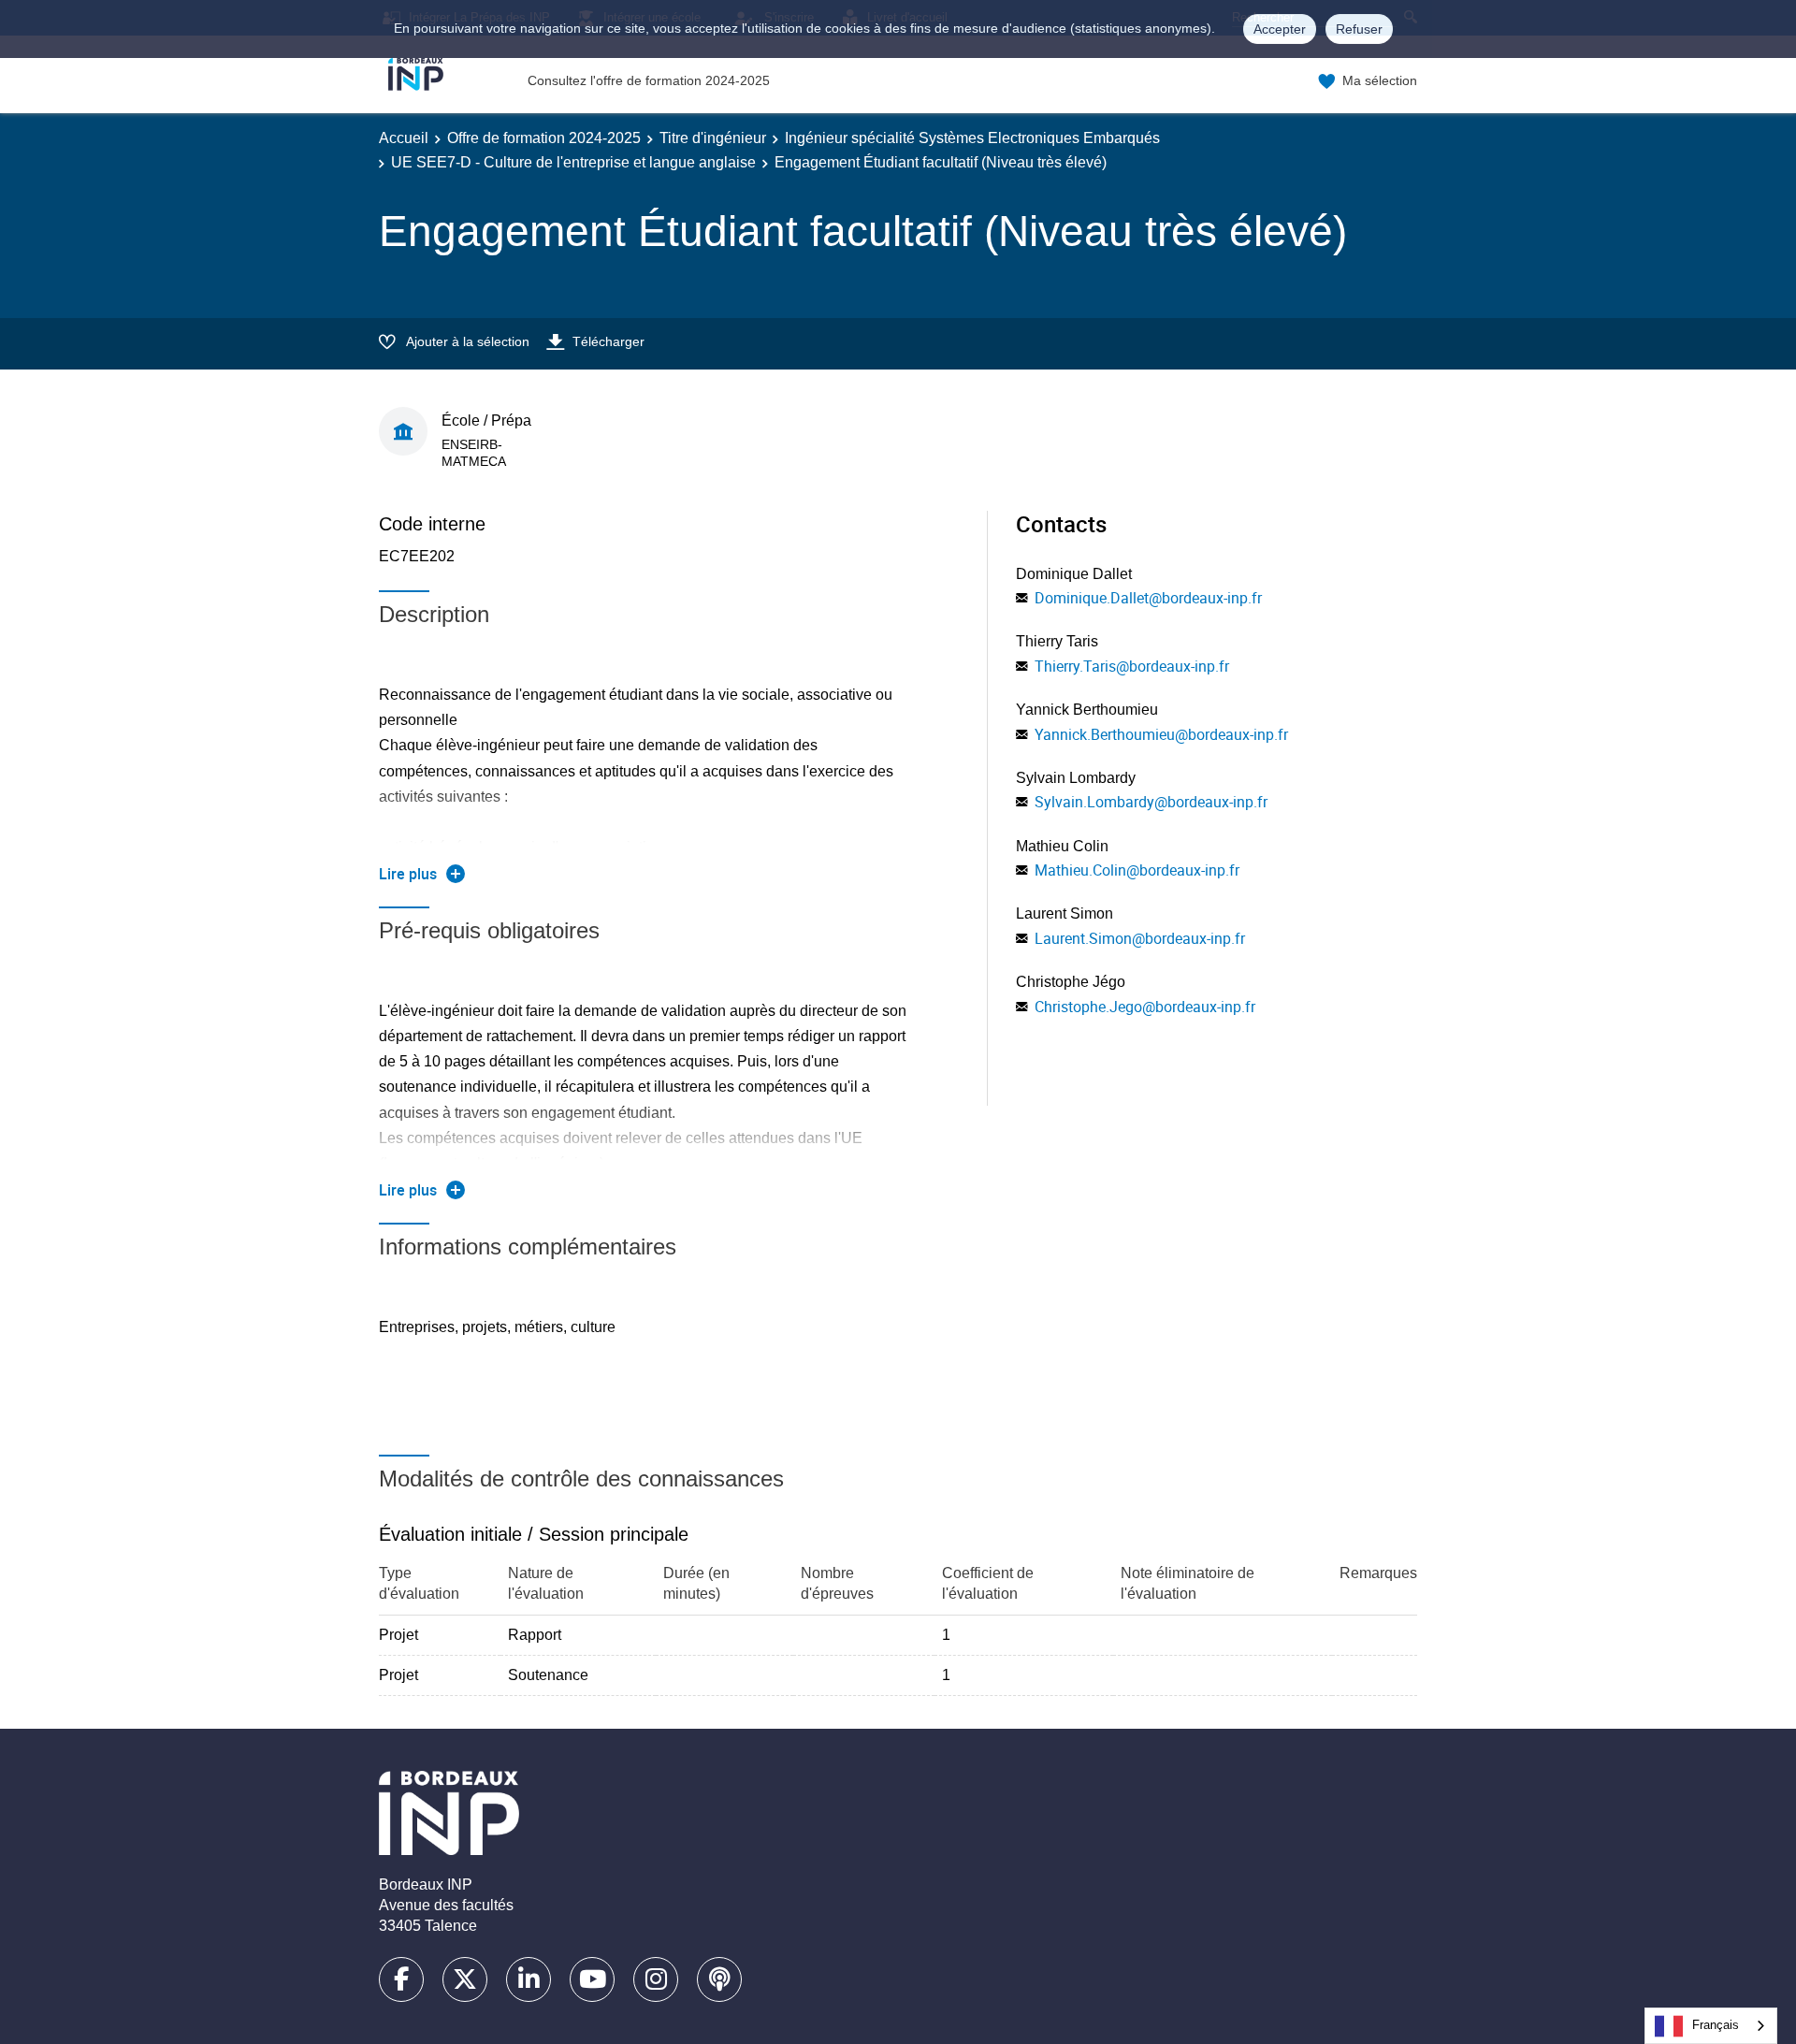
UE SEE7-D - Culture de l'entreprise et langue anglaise (573, 162)
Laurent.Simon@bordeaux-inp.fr (1140, 938)
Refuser (1359, 29)
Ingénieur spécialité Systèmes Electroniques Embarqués (972, 138)
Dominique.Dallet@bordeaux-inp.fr (1148, 598)
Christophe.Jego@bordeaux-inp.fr (1145, 1007)
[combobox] (1711, 2026)
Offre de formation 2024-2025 (544, 138)
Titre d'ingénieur (713, 138)
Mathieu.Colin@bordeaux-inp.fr (1137, 870)
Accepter (1280, 29)
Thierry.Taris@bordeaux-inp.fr (1132, 666)
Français (1716, 2025)
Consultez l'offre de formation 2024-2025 (649, 80)
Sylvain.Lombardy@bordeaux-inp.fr (1151, 802)
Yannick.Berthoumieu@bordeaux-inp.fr (1161, 734)
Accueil (404, 138)
